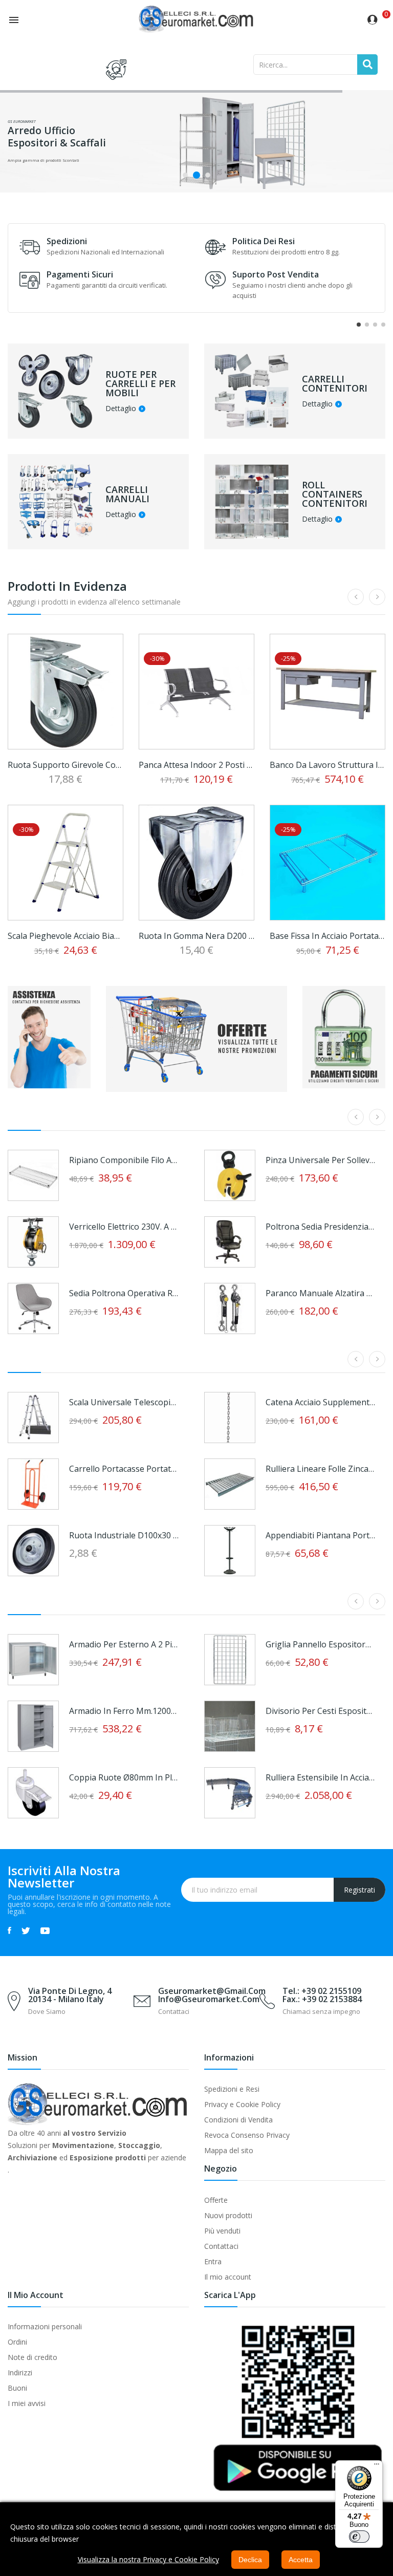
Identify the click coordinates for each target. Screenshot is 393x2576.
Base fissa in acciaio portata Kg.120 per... (327, 936)
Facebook (9, 1930)
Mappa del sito (229, 2150)
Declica (250, 2560)
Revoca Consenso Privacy (247, 2135)
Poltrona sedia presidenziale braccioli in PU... (320, 1227)
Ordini (17, 2342)
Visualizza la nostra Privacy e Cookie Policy (148, 2559)
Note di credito (32, 2357)
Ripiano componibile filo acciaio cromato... (124, 1160)
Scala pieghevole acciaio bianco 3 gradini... (65, 936)
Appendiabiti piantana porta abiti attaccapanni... (320, 1535)
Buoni (17, 2388)
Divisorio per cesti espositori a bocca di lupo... (320, 1711)
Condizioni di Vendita (238, 2120)
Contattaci (221, 2246)
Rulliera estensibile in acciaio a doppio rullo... (320, 1777)
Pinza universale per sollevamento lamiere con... (320, 1160)
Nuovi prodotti (228, 2215)
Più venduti (222, 2231)
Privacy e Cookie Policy (242, 2104)
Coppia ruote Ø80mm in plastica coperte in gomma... (124, 1777)
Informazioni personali (45, 2326)
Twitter (26, 1930)
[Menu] (377, 2466)
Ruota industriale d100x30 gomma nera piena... (124, 1535)
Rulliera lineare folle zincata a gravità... (320, 1469)
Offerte (216, 2200)
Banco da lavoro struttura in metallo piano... (327, 765)
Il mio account (228, 2277)
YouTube (45, 1930)
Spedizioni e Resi (232, 2089)
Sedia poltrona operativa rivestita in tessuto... (124, 1293)
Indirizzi (20, 2373)
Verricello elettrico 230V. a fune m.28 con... (124, 1227)
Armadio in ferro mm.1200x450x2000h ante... (124, 1711)
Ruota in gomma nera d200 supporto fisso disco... (196, 936)
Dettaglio (121, 409)
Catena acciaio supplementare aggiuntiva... (320, 1402)
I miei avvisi (27, 2403)
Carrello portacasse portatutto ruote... (124, 1469)
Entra (213, 2261)
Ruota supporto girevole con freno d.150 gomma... (65, 765)
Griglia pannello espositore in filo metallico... (320, 1644)
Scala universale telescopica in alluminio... (124, 1402)
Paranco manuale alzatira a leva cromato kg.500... (320, 1293)
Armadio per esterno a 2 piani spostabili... (124, 1644)
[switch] (359, 2537)
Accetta (301, 2560)
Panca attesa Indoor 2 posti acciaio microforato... (196, 765)
